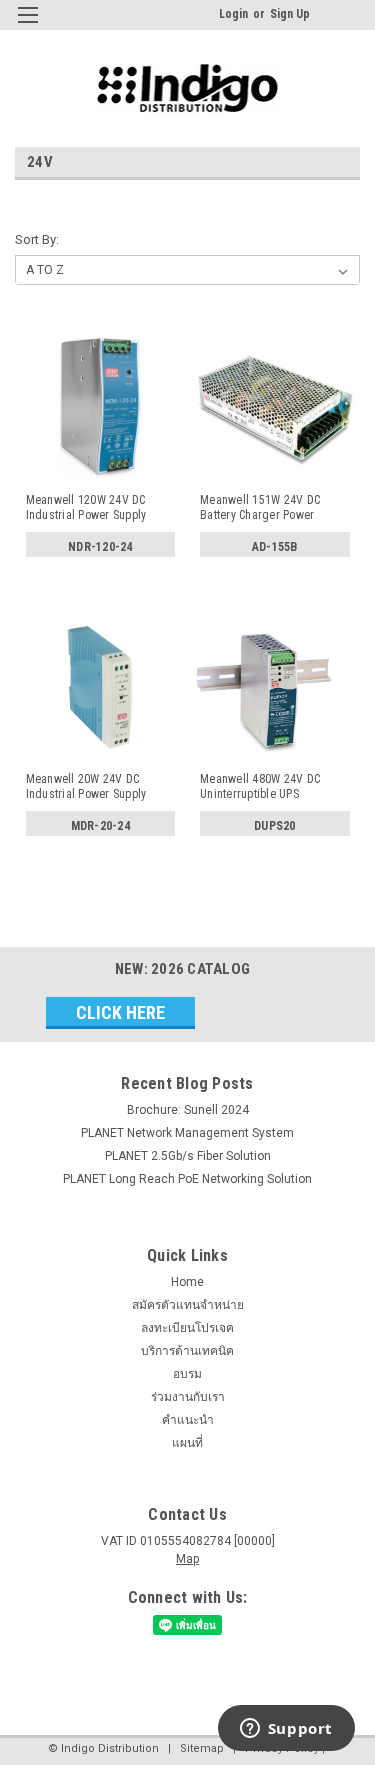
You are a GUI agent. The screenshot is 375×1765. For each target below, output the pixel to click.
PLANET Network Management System (187, 1133)
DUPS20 (275, 826)
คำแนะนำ (188, 1420)
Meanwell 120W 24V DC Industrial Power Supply (86, 507)
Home (187, 1282)
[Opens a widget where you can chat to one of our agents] (286, 1730)
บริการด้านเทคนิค (187, 1351)
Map (187, 1559)
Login (233, 14)
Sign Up (290, 14)
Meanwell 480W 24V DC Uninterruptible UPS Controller (260, 787)
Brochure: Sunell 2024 (188, 1110)
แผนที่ (187, 1443)
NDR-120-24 (100, 547)
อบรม (187, 1374)
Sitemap (202, 1748)
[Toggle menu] (27, 27)
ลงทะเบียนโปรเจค (187, 1328)
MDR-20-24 (100, 826)
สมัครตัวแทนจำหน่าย (188, 1305)
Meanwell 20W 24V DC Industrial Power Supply (86, 786)
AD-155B (275, 547)
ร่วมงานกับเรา (188, 1397)
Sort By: (37, 239)
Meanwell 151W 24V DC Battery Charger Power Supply (260, 508)
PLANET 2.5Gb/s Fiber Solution (188, 1156)
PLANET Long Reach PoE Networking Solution (187, 1179)
